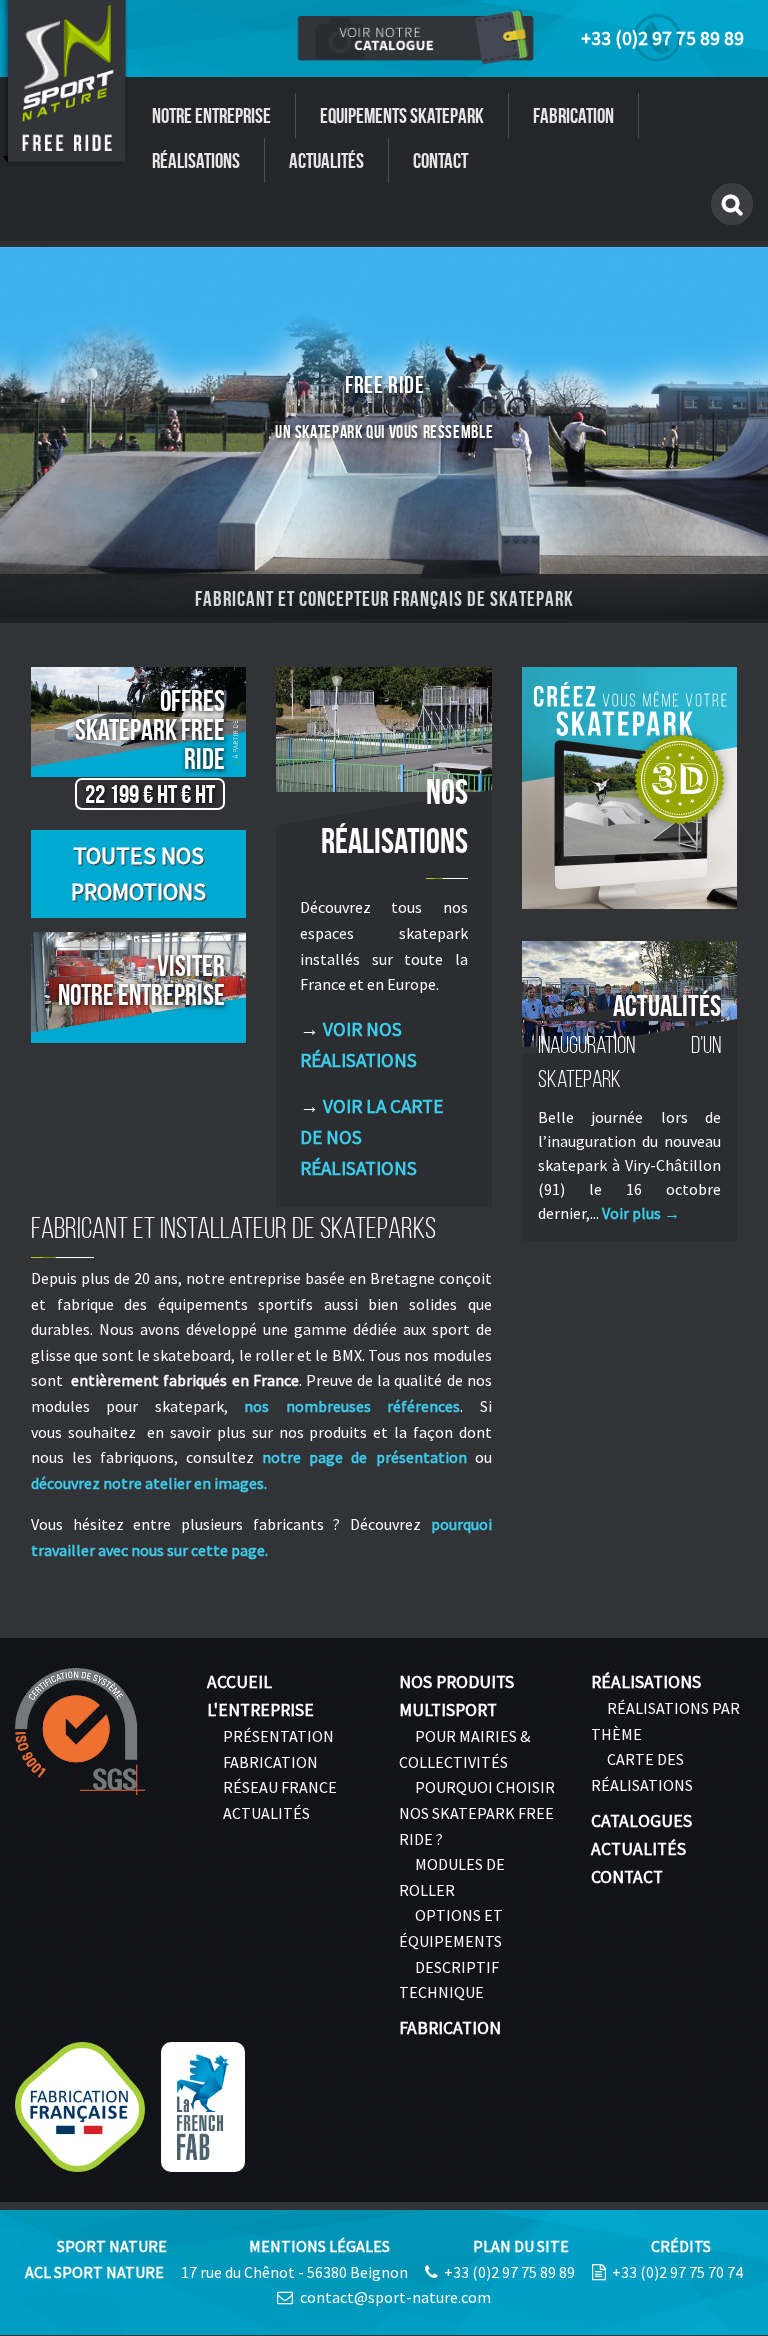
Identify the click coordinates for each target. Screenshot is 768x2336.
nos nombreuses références (352, 1406)
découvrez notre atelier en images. (149, 1483)
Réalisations (196, 160)
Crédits (681, 2246)
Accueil (239, 1682)
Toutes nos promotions (138, 873)
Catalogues (641, 1821)
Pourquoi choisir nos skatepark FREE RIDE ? (477, 1812)
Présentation (278, 1736)
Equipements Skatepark (402, 115)
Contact (440, 160)
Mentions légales (319, 2246)
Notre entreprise (211, 115)
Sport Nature (112, 2246)
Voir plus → (641, 1213)
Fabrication (573, 115)
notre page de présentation (364, 1457)
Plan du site (521, 2246)
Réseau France (280, 1787)
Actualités (326, 160)
